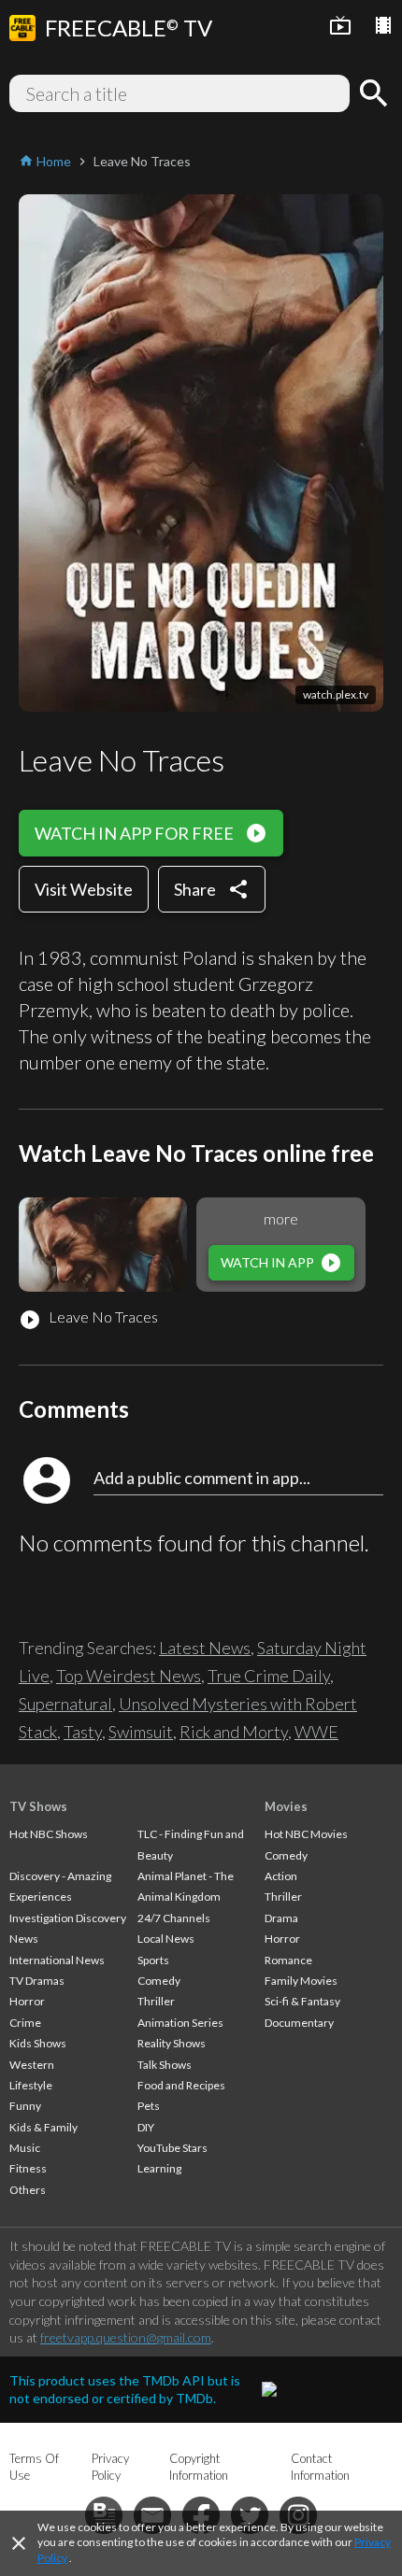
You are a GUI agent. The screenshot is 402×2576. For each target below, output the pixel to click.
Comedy (159, 1981)
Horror (27, 2001)
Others (28, 2190)
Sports (153, 1960)
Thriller (156, 2001)
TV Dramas (37, 1981)
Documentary (299, 2023)
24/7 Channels (174, 1918)
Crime (25, 2023)
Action (281, 1876)
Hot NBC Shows (49, 1834)
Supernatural (65, 1704)
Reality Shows (172, 2043)
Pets (149, 2106)
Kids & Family (43, 2127)
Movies (286, 1806)
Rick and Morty (234, 1732)
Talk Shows (165, 2065)
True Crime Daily (269, 1676)
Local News (166, 1939)
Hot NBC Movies (306, 1834)
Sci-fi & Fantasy (302, 2001)
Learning (159, 2168)
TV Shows (38, 1806)
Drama (281, 1918)
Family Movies (301, 1981)
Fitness (28, 2168)
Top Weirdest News (129, 1676)
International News (57, 1960)
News (24, 1939)
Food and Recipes (181, 2085)
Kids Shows (38, 2043)
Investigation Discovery (68, 1918)
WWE (316, 1732)
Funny (25, 2106)
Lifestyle (31, 2085)
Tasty (83, 1732)
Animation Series (180, 2023)
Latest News (205, 1648)
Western (32, 2065)
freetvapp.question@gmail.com (126, 2337)
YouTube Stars (172, 2148)
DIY (146, 2127)
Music (25, 2148)
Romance (288, 1960)
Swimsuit (141, 1732)
